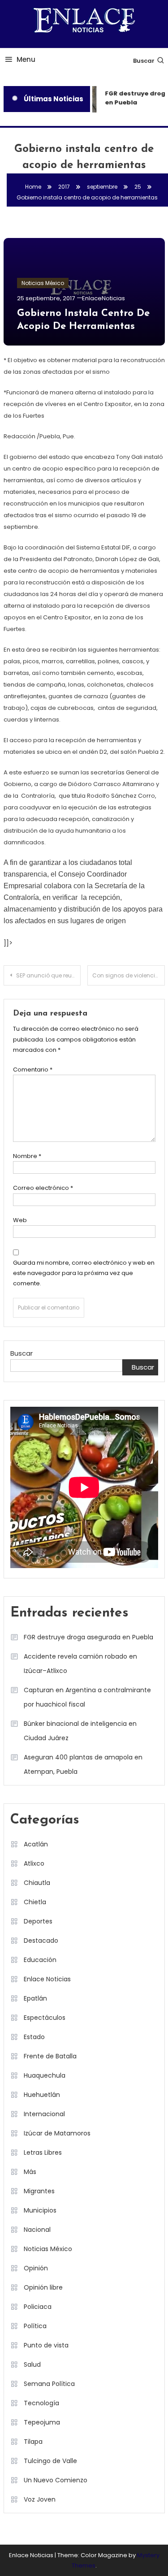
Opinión (36, 2268)
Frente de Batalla (50, 2056)
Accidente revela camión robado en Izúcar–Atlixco (80, 1664)
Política (35, 2326)
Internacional (44, 2114)
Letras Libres (43, 2152)
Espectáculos (45, 2018)
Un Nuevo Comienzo (56, 2480)
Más (30, 2172)
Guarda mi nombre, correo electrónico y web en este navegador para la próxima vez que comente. (84, 1273)
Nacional (37, 2230)
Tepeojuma (42, 2422)
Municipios (40, 2210)
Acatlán (36, 1844)
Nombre (27, 1156)
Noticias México (43, 283)
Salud (32, 2364)
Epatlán (35, 1998)
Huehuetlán (42, 2095)
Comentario (33, 1070)
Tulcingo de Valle (50, 2461)
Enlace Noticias (47, 1979)
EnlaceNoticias (103, 298)
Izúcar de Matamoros (57, 2133)
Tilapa (33, 2442)
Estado (34, 2037)
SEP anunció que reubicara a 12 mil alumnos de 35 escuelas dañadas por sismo (49, 975)
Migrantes (39, 2191)
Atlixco (34, 1863)
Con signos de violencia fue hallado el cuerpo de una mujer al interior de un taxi (129, 975)
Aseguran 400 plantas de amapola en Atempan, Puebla (83, 1764)
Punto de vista (46, 2345)
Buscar (144, 61)
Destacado (41, 1941)
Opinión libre (43, 2287)
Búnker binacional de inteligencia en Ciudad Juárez (80, 1731)
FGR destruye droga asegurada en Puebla (88, 1637)
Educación (40, 1960)
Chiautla (37, 1883)
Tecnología (41, 2403)
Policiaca (38, 2307)
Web (20, 1220)
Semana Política (49, 2384)
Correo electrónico (43, 1188)
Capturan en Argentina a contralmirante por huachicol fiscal (87, 1697)
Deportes (38, 1921)
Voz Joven (40, 2499)
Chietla (35, 1902)
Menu (26, 59)
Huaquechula (45, 2075)
